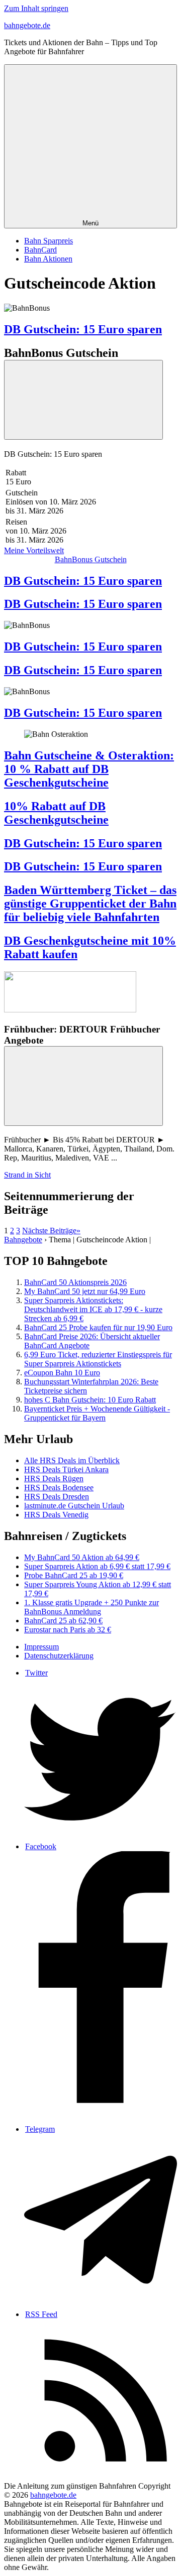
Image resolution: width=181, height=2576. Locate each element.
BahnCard (40, 250)
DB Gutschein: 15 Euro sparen (83, 329)
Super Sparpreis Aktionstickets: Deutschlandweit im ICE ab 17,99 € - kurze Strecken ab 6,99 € (93, 1309)
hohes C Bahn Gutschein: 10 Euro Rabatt (90, 1400)
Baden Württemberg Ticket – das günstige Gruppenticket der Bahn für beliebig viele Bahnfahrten (90, 904)
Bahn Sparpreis (49, 241)
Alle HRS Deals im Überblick (72, 1460)
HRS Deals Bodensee (59, 1488)
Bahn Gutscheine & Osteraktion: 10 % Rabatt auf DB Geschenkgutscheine (89, 769)
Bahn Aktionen (48, 259)
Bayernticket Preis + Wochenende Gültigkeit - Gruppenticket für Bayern (97, 1413)
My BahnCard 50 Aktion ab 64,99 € (82, 1557)
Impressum (41, 1647)
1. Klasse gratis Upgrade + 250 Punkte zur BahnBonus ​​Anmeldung (92, 1607)
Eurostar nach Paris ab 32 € (68, 1630)
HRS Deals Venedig (56, 1515)
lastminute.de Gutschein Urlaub (74, 1506)
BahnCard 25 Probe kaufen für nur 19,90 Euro (98, 1327)
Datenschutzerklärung (59, 1656)
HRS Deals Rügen (54, 1478)
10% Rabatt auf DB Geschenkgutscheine (56, 813)
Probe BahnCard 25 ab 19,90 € (74, 1575)
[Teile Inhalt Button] (83, 400)
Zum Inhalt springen (36, 8)
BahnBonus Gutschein (91, 559)
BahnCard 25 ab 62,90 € (63, 1621)
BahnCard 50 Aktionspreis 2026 (75, 1282)
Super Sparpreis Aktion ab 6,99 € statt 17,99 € (97, 1566)
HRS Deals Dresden (57, 1497)
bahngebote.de (27, 25)
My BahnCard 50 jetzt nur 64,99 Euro (85, 1291)
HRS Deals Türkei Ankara (66, 1469)
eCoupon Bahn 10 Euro (62, 1373)
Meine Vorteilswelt (34, 550)
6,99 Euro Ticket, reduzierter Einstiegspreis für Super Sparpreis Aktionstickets (98, 1359)
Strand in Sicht (27, 1175)
